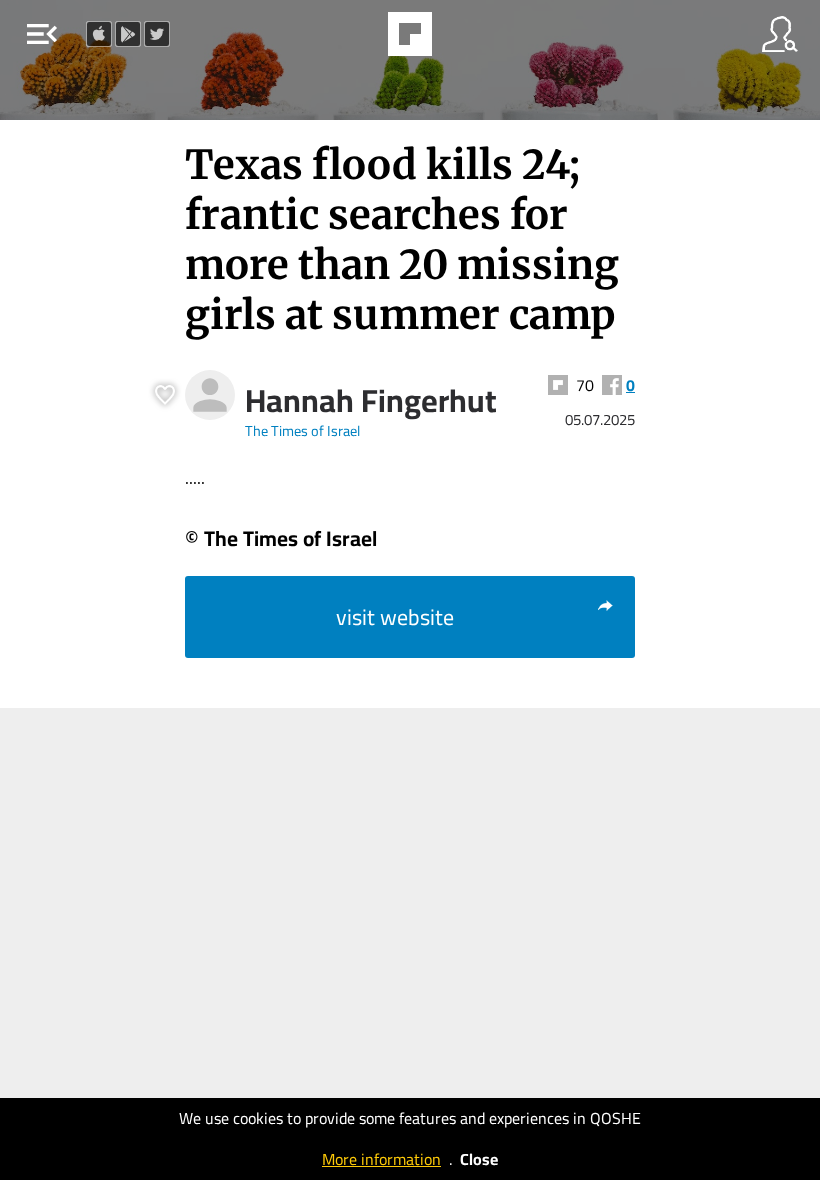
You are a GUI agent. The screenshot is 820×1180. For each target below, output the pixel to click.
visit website (395, 617)
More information (381, 1159)
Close (479, 1159)
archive (461, 40)
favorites (355, 40)
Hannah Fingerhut (370, 400)
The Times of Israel (302, 430)
